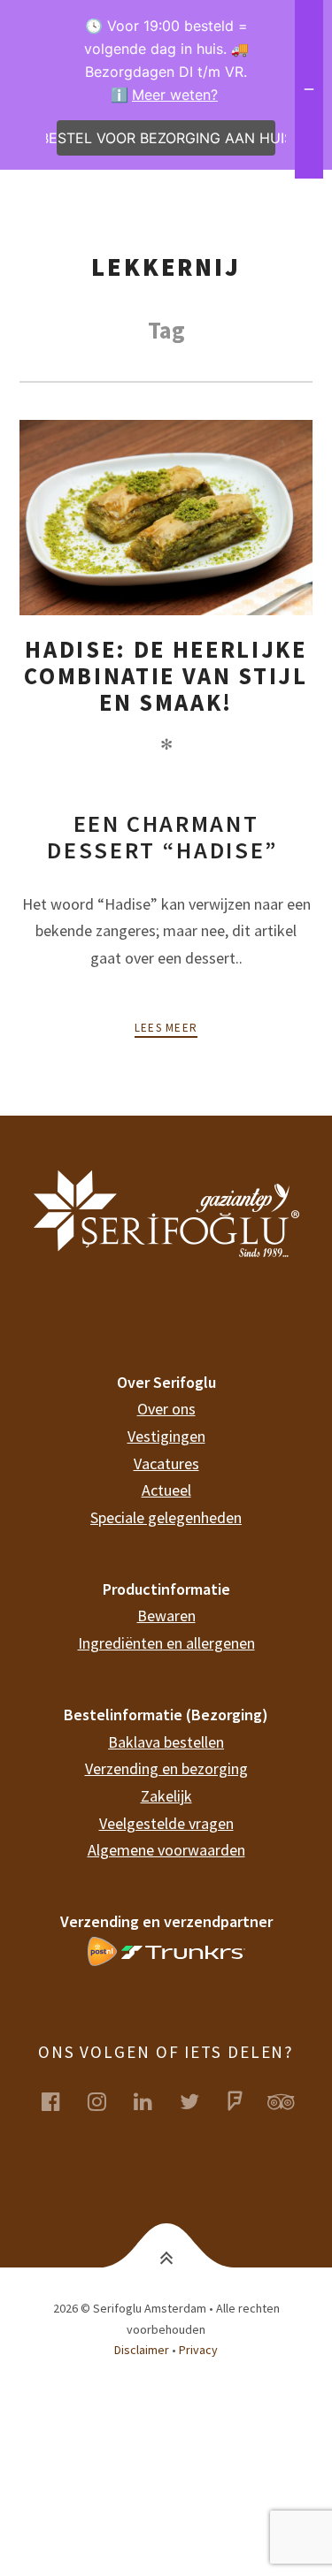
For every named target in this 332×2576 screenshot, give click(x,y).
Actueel (166, 1490)
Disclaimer (142, 2350)
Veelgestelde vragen (166, 1823)
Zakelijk (166, 1796)
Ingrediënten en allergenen (166, 1643)
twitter (200, 2101)
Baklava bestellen (166, 1742)
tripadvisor (292, 2101)
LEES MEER (166, 1028)
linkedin (154, 2101)
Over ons (166, 1409)
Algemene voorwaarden (166, 1850)
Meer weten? (175, 95)
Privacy (198, 2350)
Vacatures (166, 1463)
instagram (108, 2101)
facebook (62, 2101)
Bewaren (166, 1616)
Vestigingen (166, 1436)
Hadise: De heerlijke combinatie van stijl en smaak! (166, 676)
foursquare (246, 2101)
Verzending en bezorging (166, 1768)
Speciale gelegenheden (166, 1517)
